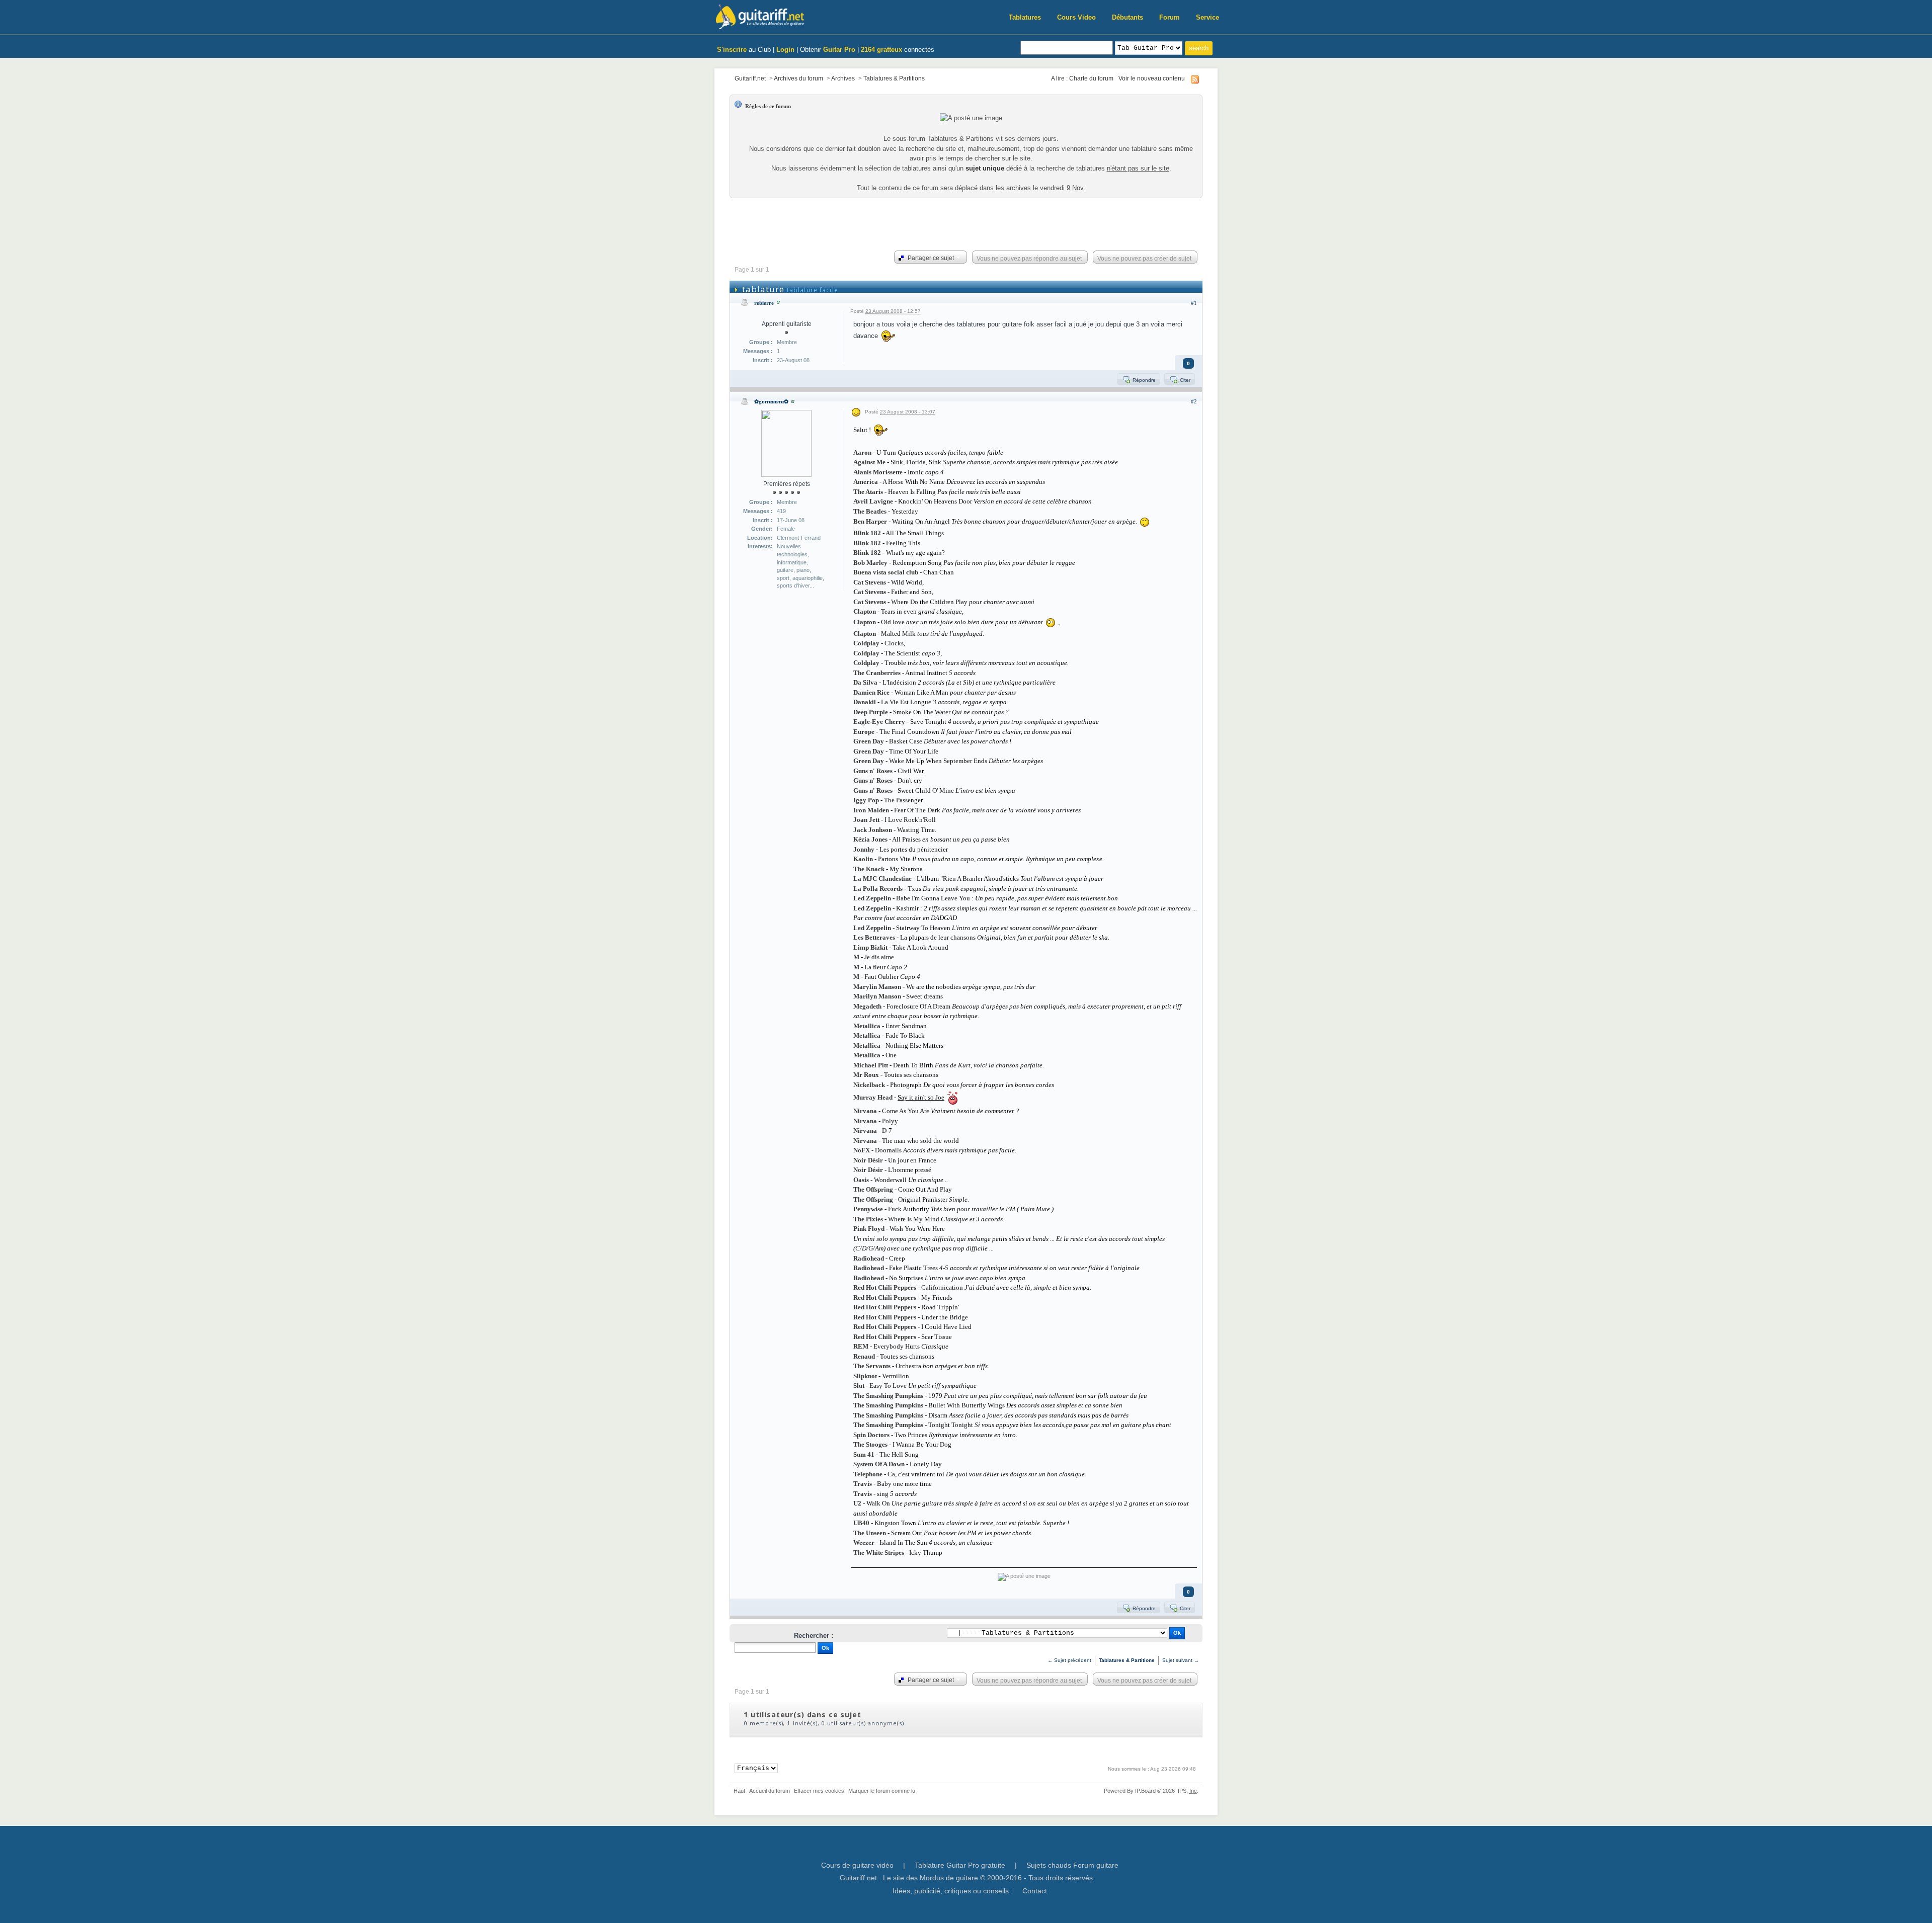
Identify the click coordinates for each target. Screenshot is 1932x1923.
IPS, (1187, 1791)
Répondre (1143, 380)
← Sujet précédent (1069, 1660)
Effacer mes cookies (819, 1791)
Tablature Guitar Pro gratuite (960, 1865)
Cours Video (1076, 17)
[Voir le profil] (778, 303)
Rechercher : (814, 1636)
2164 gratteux (881, 50)
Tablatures (1025, 17)
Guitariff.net (750, 78)
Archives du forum (798, 78)
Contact (1035, 1891)
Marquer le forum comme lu (882, 1791)
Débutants (1128, 17)
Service (1207, 17)
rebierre (764, 303)
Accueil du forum (770, 1791)
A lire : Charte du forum (1082, 78)
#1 (1194, 303)
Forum (1170, 17)
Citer (1184, 380)
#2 (1194, 401)
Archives (843, 78)
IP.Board (1145, 1791)
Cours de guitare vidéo (857, 1865)
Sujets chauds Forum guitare (1072, 1865)
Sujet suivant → (1181, 1660)
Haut (739, 1791)
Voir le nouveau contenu (1152, 78)
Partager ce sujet (930, 258)
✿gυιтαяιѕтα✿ (771, 401)
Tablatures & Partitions (894, 78)
